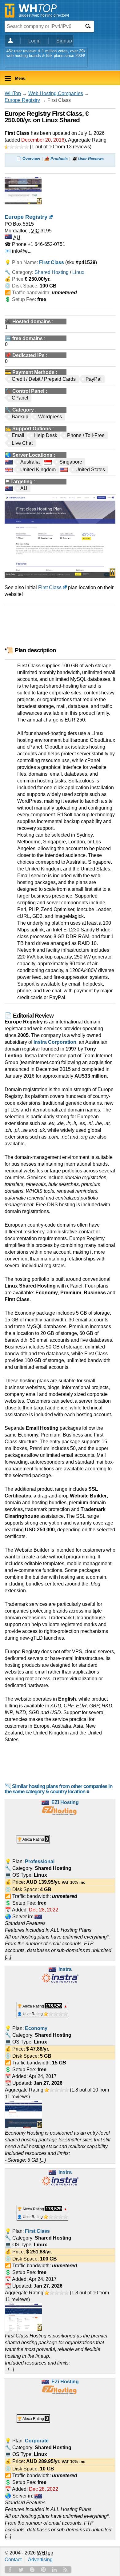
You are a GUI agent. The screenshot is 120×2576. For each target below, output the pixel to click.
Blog (32, 2570)
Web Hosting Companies (56, 93)
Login (34, 41)
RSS (66, 2570)
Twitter (21, 2570)
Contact (13, 2560)
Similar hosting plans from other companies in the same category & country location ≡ (58, 1789)
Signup (64, 41)
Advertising (40, 2560)
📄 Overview (28, 159)
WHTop (13, 93)
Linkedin (54, 2570)
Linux (78, 272)
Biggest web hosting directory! (44, 15)
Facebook (10, 2570)
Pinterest (43, 2570)
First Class (50, 587)
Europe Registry (22, 100)
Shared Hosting (52, 272)
